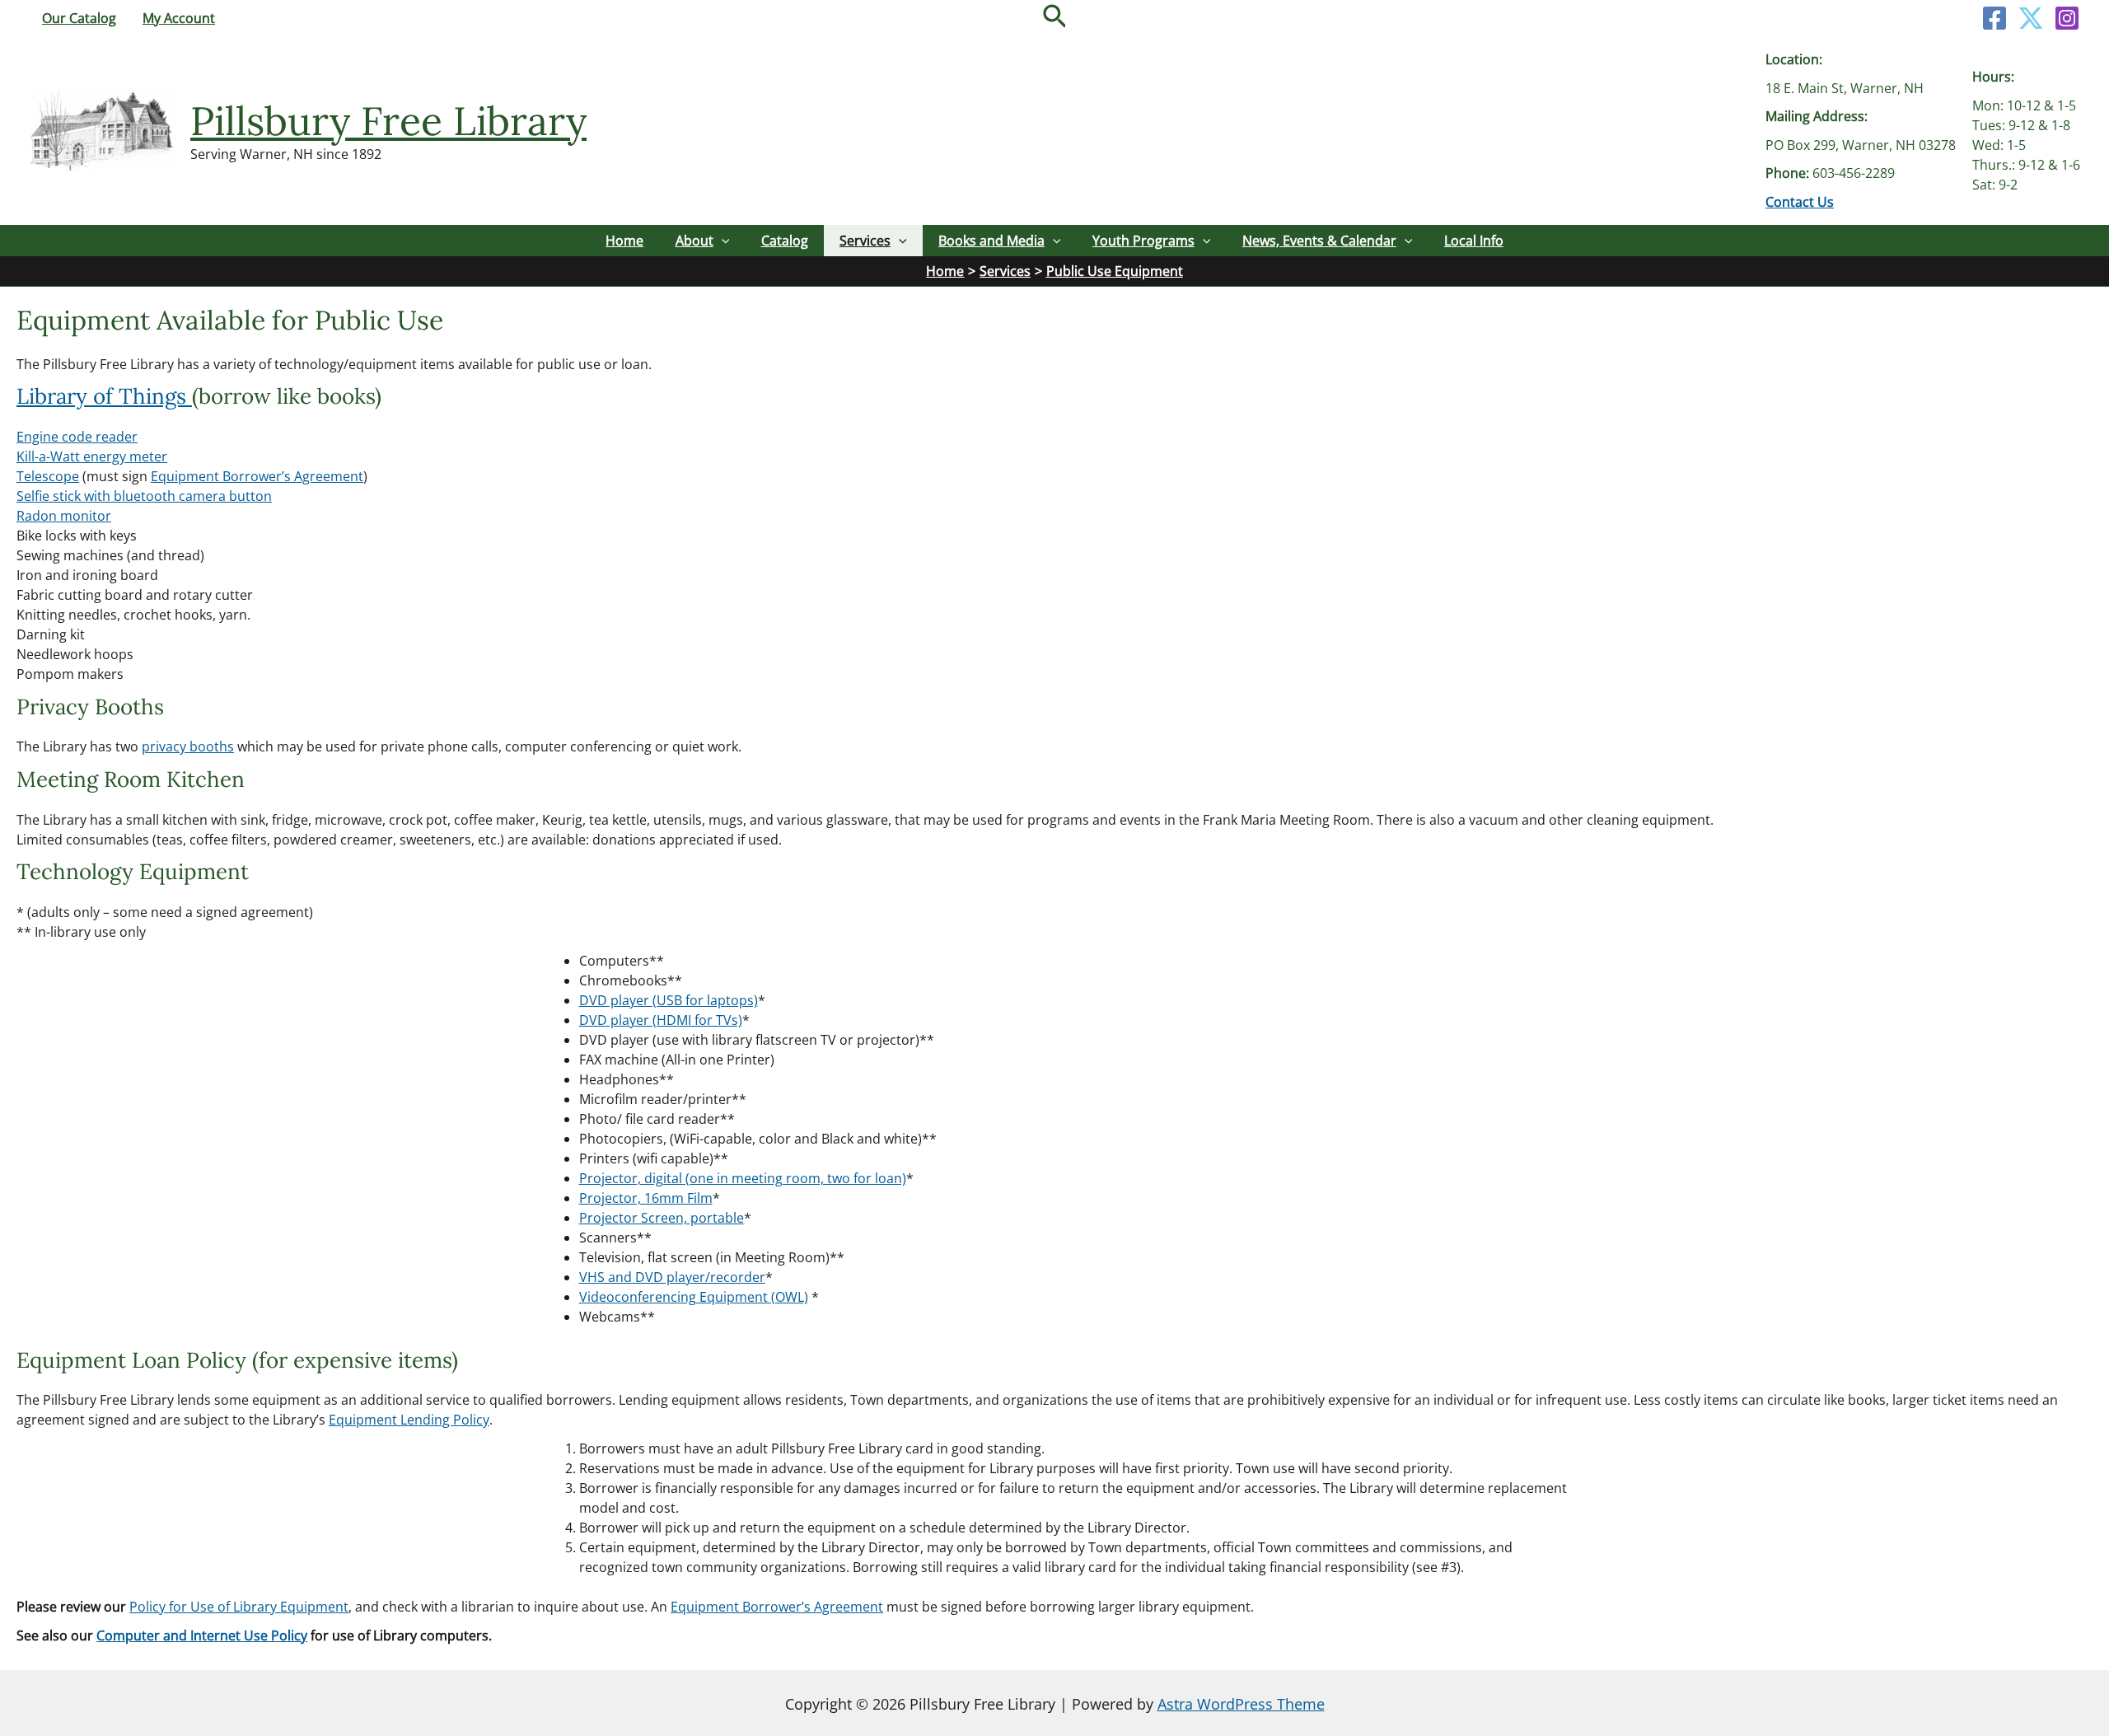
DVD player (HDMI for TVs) (661, 1020)
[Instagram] (2067, 18)
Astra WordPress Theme (1241, 1704)
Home (624, 241)
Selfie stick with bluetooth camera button (144, 496)
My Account (179, 18)
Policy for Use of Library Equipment (239, 1607)
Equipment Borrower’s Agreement (257, 476)
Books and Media (991, 241)
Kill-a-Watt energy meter (92, 456)
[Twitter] (2031, 18)
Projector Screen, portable (662, 1218)
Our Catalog (79, 18)
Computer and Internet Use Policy (202, 1635)
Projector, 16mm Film (646, 1198)
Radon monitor (64, 516)
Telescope (48, 476)
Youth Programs (1143, 241)
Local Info (1474, 241)
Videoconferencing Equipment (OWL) (694, 1297)
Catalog (785, 241)
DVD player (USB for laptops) (669, 1000)
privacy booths (188, 746)
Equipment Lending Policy (409, 1420)
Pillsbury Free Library (388, 121)
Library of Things (104, 396)
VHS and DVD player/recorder (672, 1277)
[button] (1055, 18)
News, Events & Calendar (1319, 241)
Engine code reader (77, 437)
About (694, 241)
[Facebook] (1994, 18)
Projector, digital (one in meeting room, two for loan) (743, 1178)
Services (865, 241)
